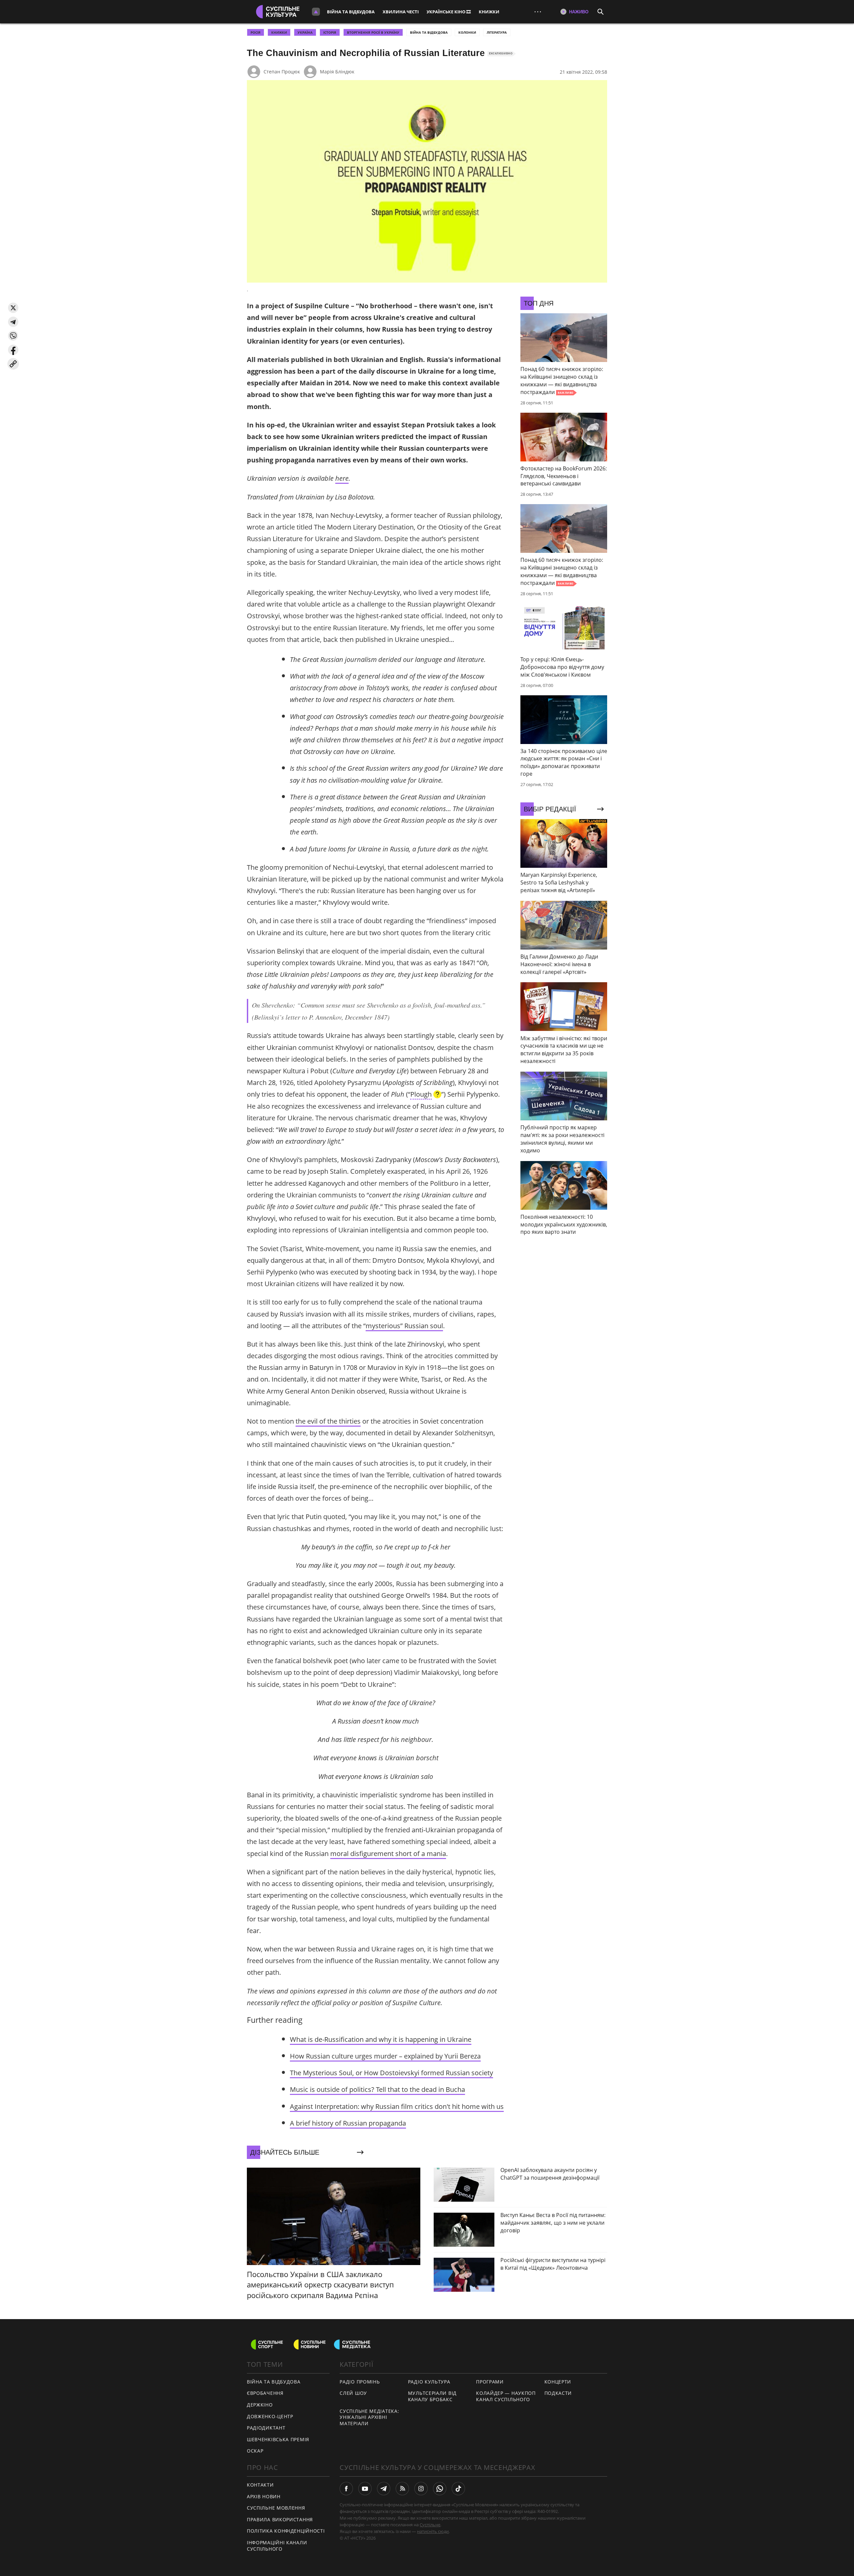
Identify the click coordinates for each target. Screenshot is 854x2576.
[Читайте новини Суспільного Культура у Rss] (402, 2489)
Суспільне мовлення (276, 2508)
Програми (490, 2382)
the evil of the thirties (328, 1421)
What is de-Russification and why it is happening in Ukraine (381, 2039)
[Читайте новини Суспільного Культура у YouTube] (365, 2489)
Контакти (260, 2485)
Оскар (255, 2451)
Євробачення (265, 2393)
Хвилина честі (401, 12)
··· (538, 12)
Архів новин (264, 2496)
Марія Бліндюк (337, 72)
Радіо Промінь (360, 2382)
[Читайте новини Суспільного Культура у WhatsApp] (440, 2489)
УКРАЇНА (305, 32)
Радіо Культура (429, 2382)
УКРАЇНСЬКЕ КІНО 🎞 (449, 12)
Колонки (467, 32)
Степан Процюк (282, 72)
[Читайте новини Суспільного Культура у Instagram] (421, 2489)
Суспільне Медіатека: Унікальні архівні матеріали (369, 2417)
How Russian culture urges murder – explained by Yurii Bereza (385, 2056)
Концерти (558, 2382)
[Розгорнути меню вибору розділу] (316, 12)
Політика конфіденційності (286, 2531)
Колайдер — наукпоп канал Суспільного (506, 2396)
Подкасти (558, 2393)
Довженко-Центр (270, 2416)
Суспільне (430, 2525)
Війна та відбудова (351, 12)
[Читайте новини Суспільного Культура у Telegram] (384, 2489)
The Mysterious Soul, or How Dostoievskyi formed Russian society (391, 2073)
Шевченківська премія (278, 2439)
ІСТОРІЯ (330, 32)
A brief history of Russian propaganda (348, 2123)
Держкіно (260, 2405)
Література (497, 32)
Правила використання (280, 2519)
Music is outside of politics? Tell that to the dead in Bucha (377, 2089)
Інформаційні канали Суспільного (277, 2546)
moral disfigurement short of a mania (388, 1854)
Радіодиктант (266, 2428)
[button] (13, 308)
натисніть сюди (433, 2531)
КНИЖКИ (489, 12)
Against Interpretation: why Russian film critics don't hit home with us (397, 2106)
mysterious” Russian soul (404, 1326)
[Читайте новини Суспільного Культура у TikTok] (458, 2489)
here (342, 478)
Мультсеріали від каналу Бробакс (432, 2396)
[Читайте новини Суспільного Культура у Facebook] (346, 2489)
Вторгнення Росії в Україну (373, 32)
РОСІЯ (256, 32)
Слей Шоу (353, 2393)
